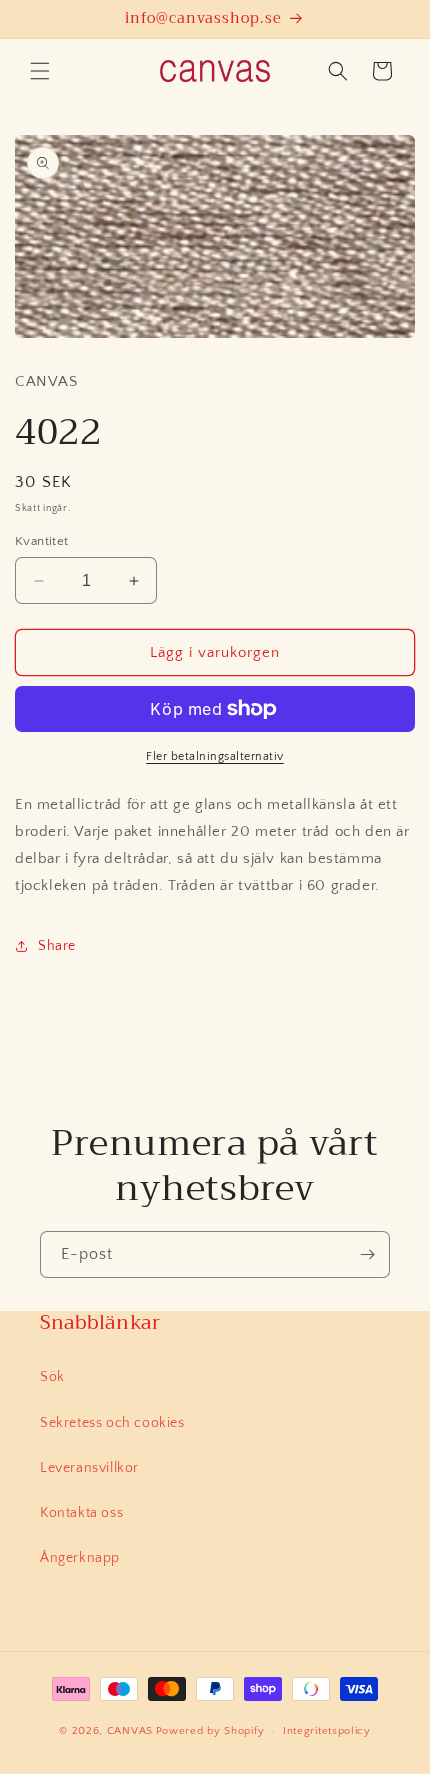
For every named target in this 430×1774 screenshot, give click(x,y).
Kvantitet (42, 541)
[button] (40, 71)
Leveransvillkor (89, 1468)
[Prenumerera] (367, 1254)
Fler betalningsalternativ (215, 756)
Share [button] (57, 946)
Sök (52, 1377)
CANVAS (130, 1731)
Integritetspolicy (327, 1731)
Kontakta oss (81, 1513)
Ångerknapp (80, 1558)
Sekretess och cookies (112, 1423)
